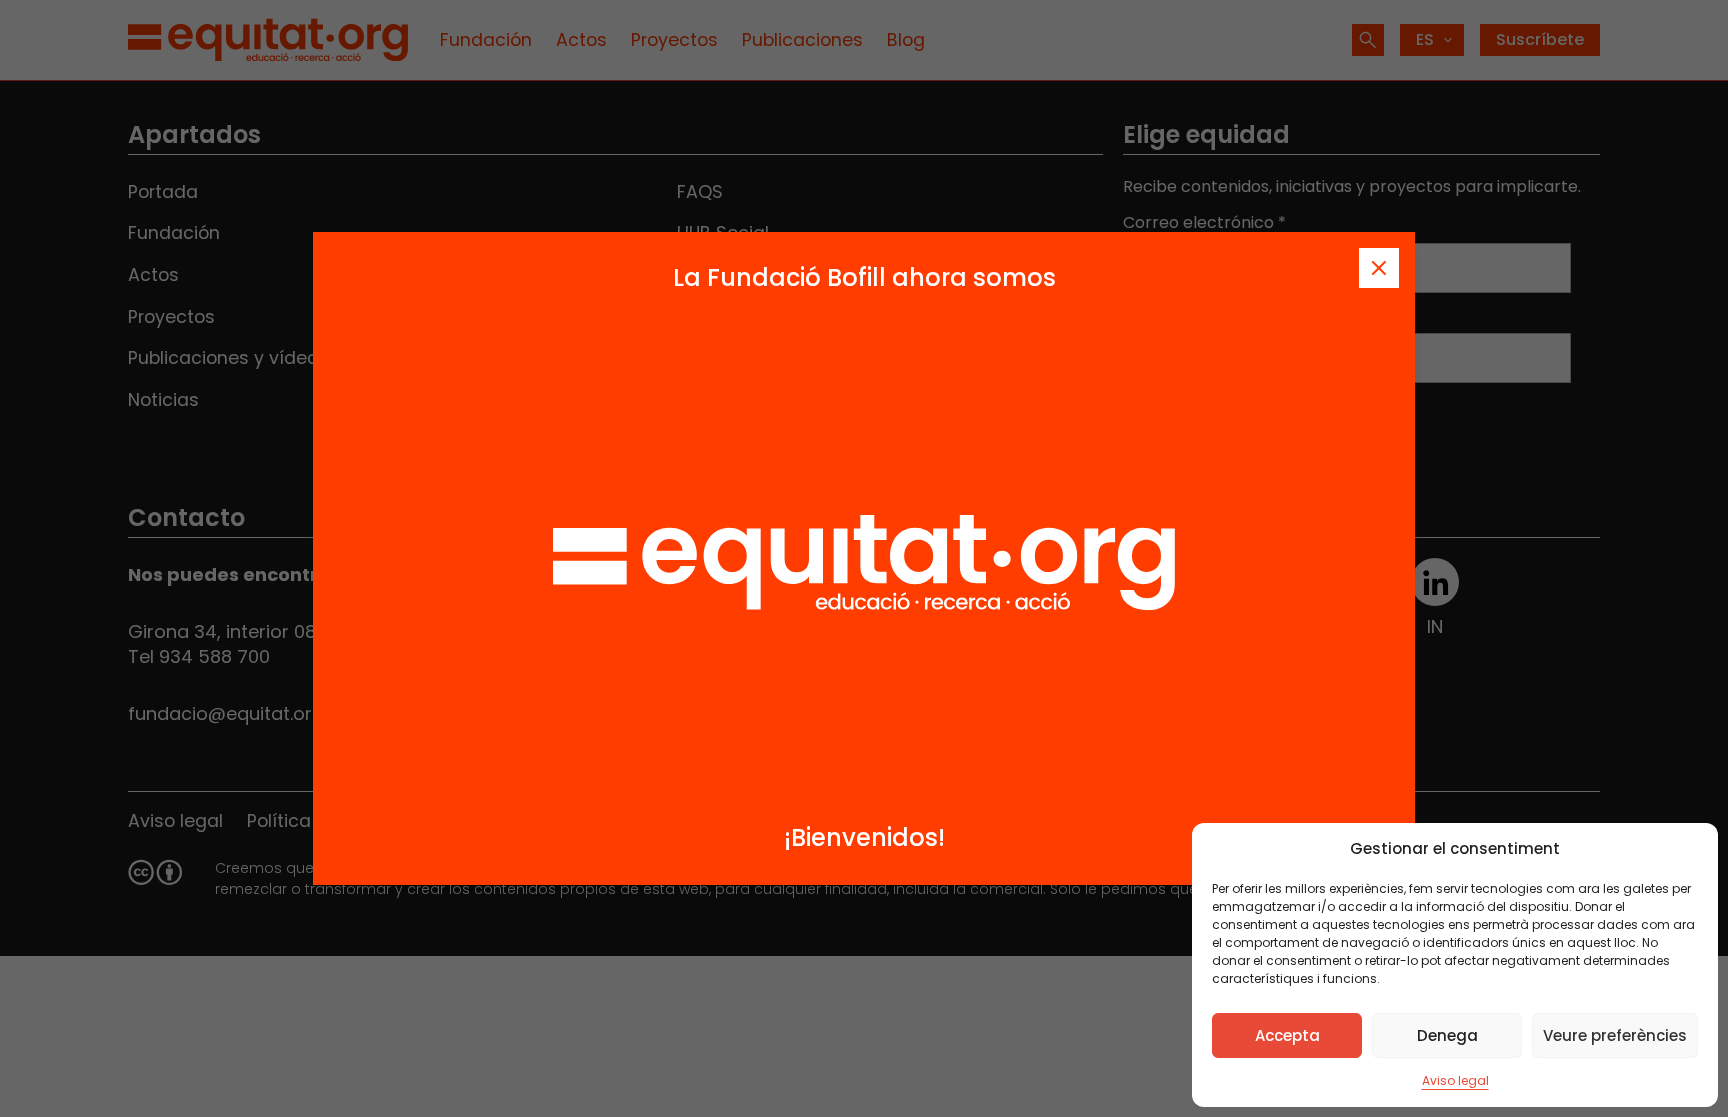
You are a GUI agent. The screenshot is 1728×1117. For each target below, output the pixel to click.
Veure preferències (1615, 1035)
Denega (1447, 1035)
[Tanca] (1379, 268)
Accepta (1287, 1035)
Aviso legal (1455, 1080)
